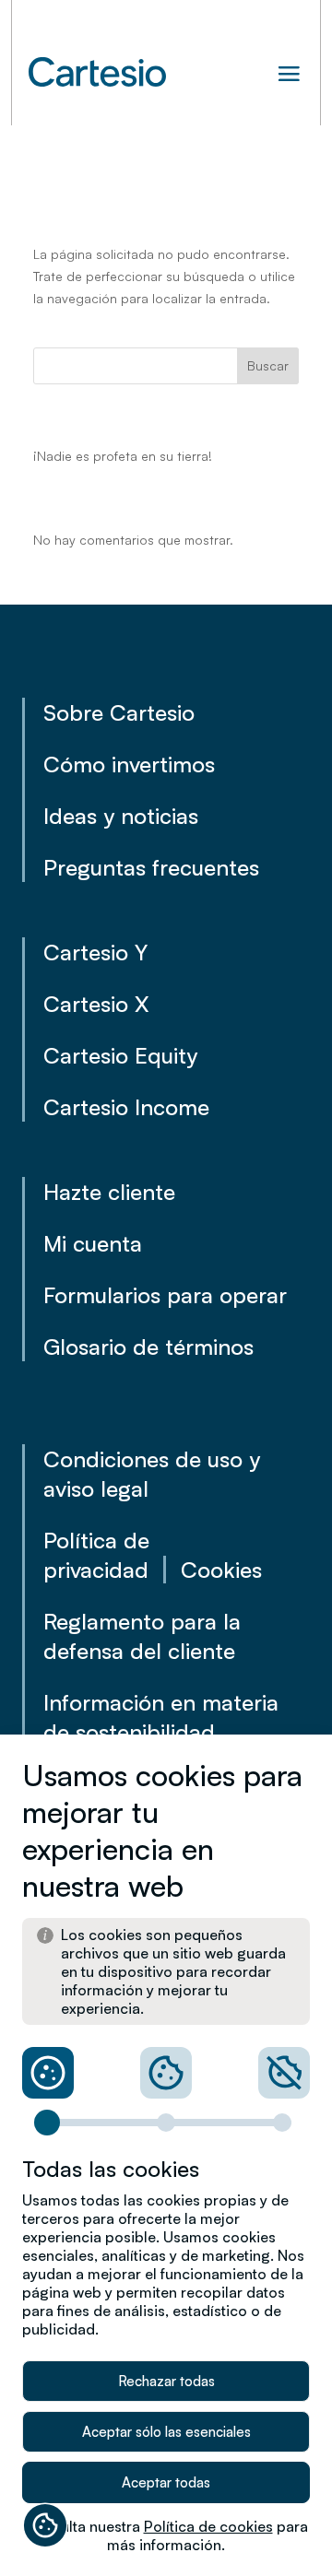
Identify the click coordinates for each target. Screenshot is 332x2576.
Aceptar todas (166, 2482)
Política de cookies (208, 2526)
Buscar (268, 365)
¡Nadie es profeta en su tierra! (123, 456)
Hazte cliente (109, 1192)
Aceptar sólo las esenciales (166, 2432)
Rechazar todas (166, 2381)
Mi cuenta (93, 1243)
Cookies (221, 1570)
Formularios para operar (165, 1295)
